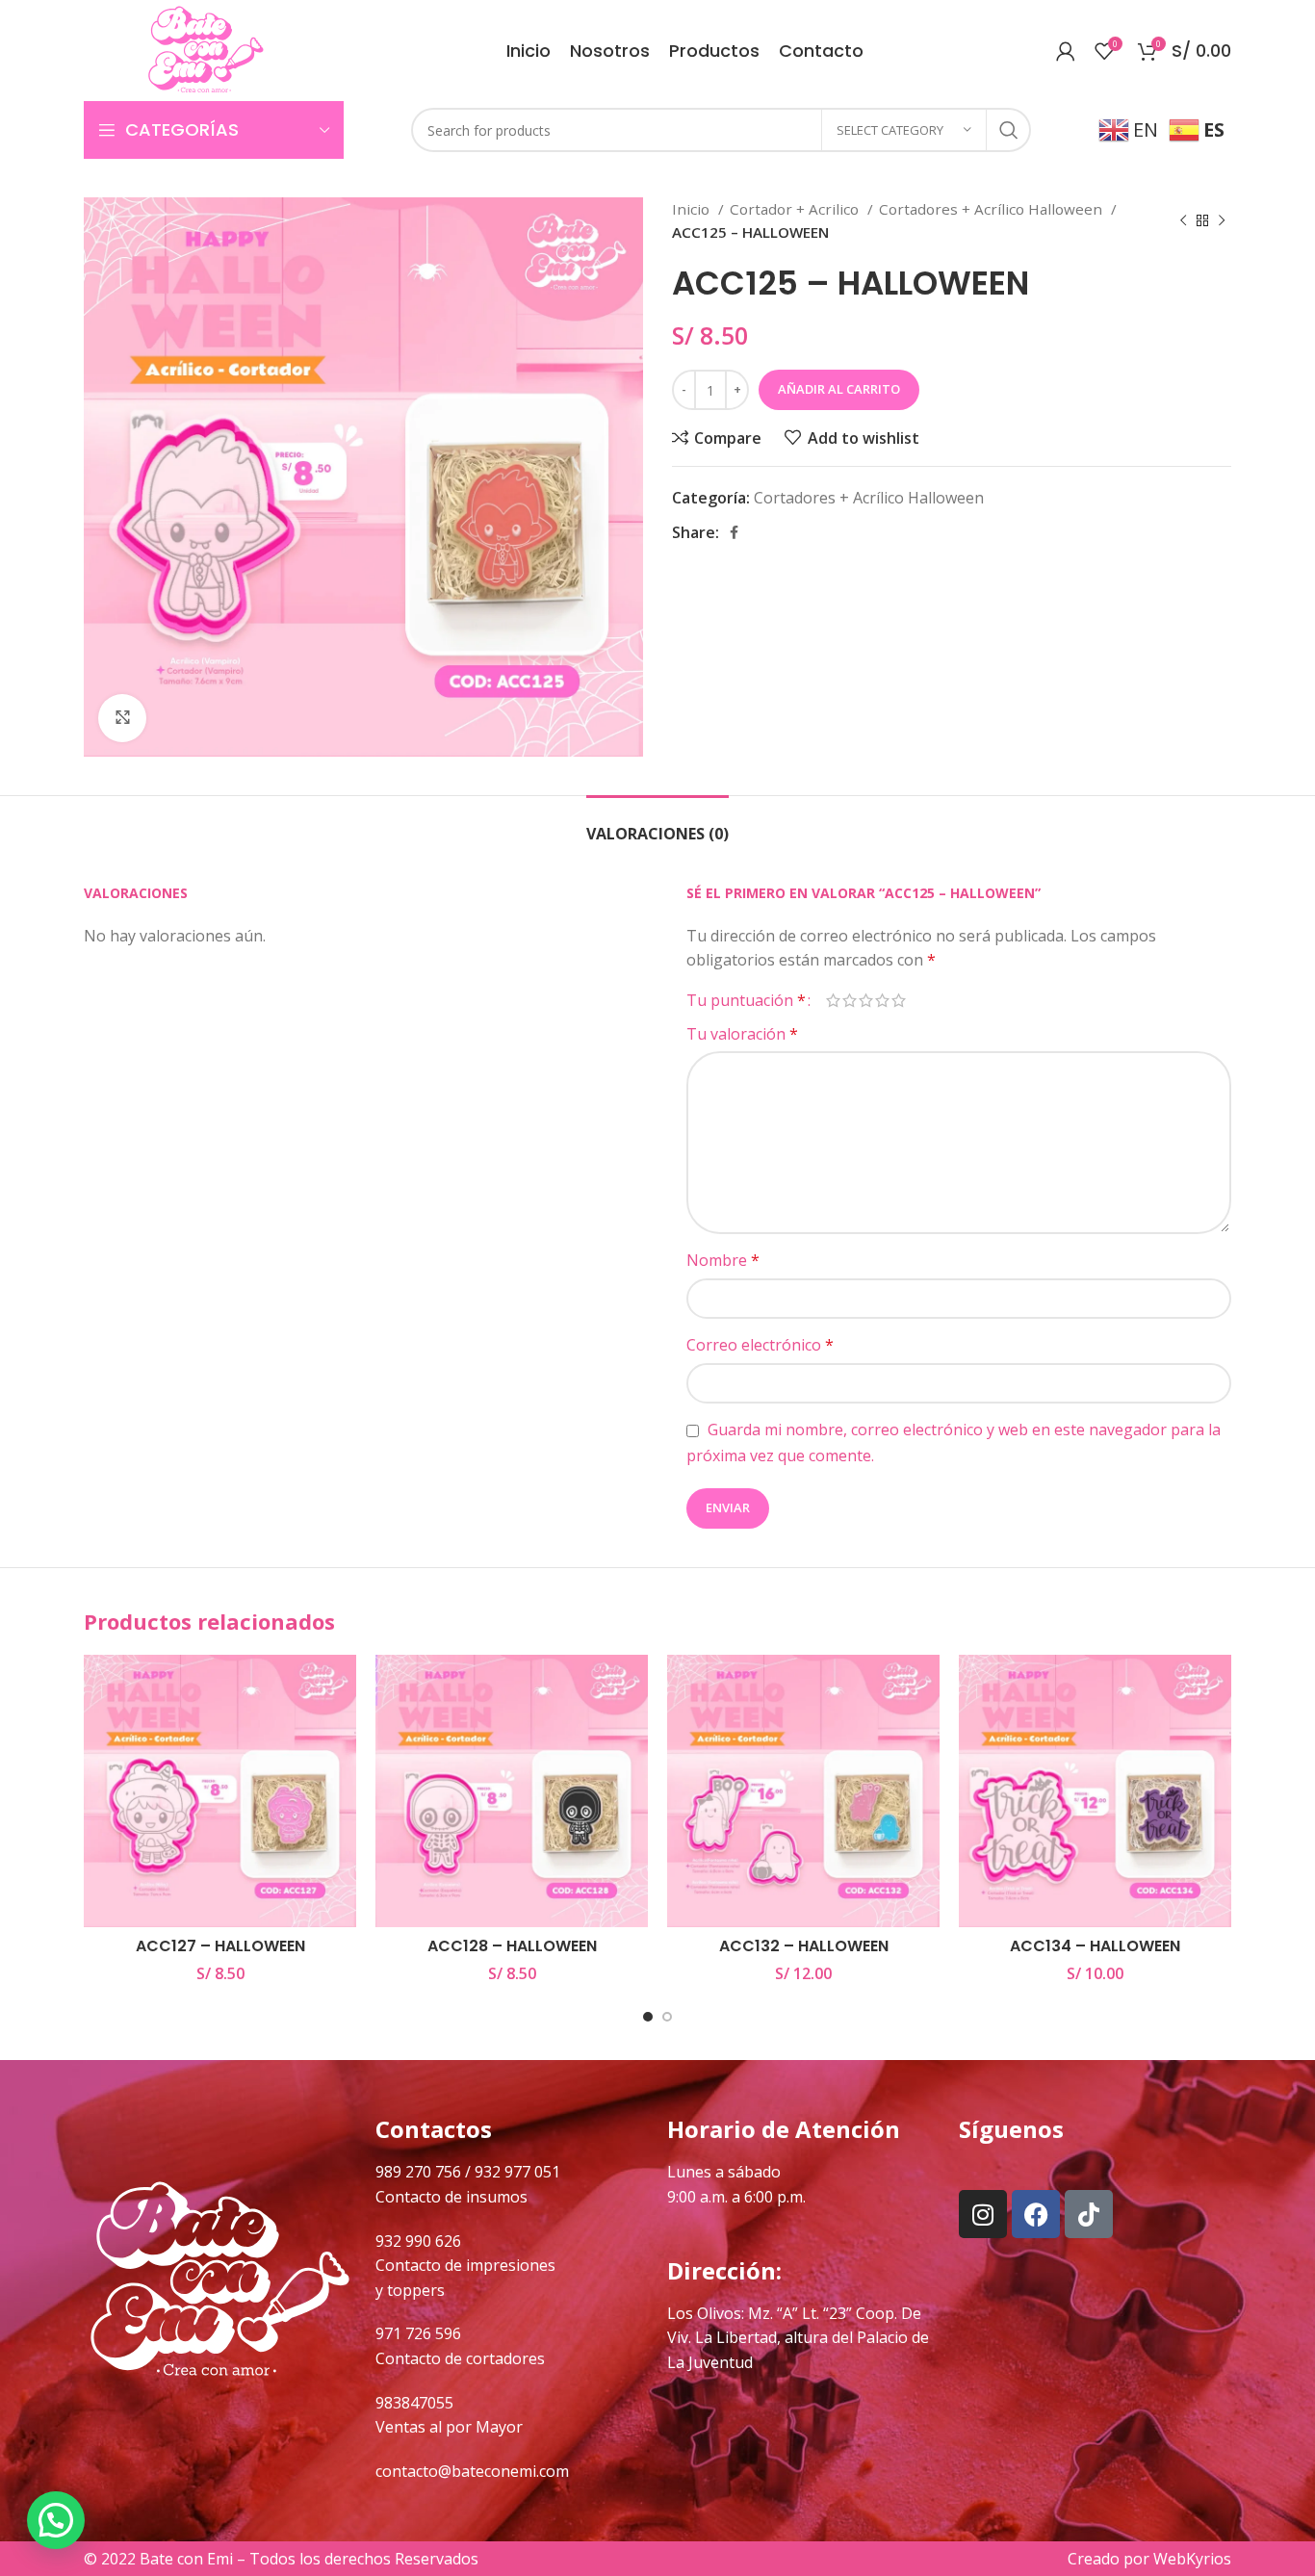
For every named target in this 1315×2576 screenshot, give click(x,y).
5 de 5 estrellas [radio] (899, 1000)
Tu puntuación (746, 1000)
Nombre (723, 1260)
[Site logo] (206, 49)
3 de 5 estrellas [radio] (866, 1000)
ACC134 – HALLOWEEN (1095, 1946)
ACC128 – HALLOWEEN (512, 1946)
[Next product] (1222, 220)
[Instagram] (983, 2214)
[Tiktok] (1089, 2214)
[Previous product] (1183, 220)
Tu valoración (742, 1034)
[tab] (657, 824)
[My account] (1066, 51)
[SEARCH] (1009, 130)
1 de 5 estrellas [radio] (833, 1000)
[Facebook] (1036, 2214)
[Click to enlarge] (122, 718)
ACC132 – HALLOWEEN (804, 1946)
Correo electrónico (760, 1345)
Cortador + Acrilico (796, 209)
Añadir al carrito (839, 389)
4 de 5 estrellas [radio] (882, 1000)
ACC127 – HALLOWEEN (220, 1946)
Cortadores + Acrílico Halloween (993, 209)
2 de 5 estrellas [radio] (850, 1000)
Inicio (693, 209)
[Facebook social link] (734, 532)
